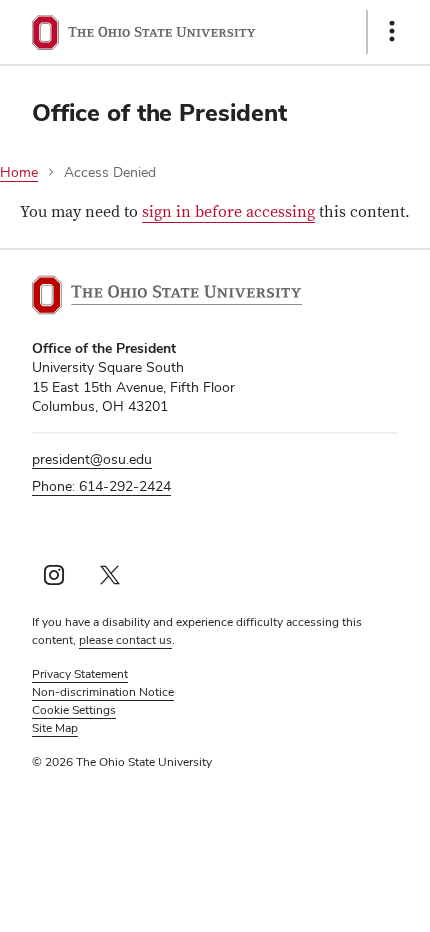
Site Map (55, 728)
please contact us (125, 640)
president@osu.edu (92, 459)
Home (19, 172)
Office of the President (159, 112)
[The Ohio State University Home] (167, 295)
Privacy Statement (80, 674)
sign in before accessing (228, 212)
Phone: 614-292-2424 (101, 486)
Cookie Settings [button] (74, 710)
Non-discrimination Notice (103, 692)
